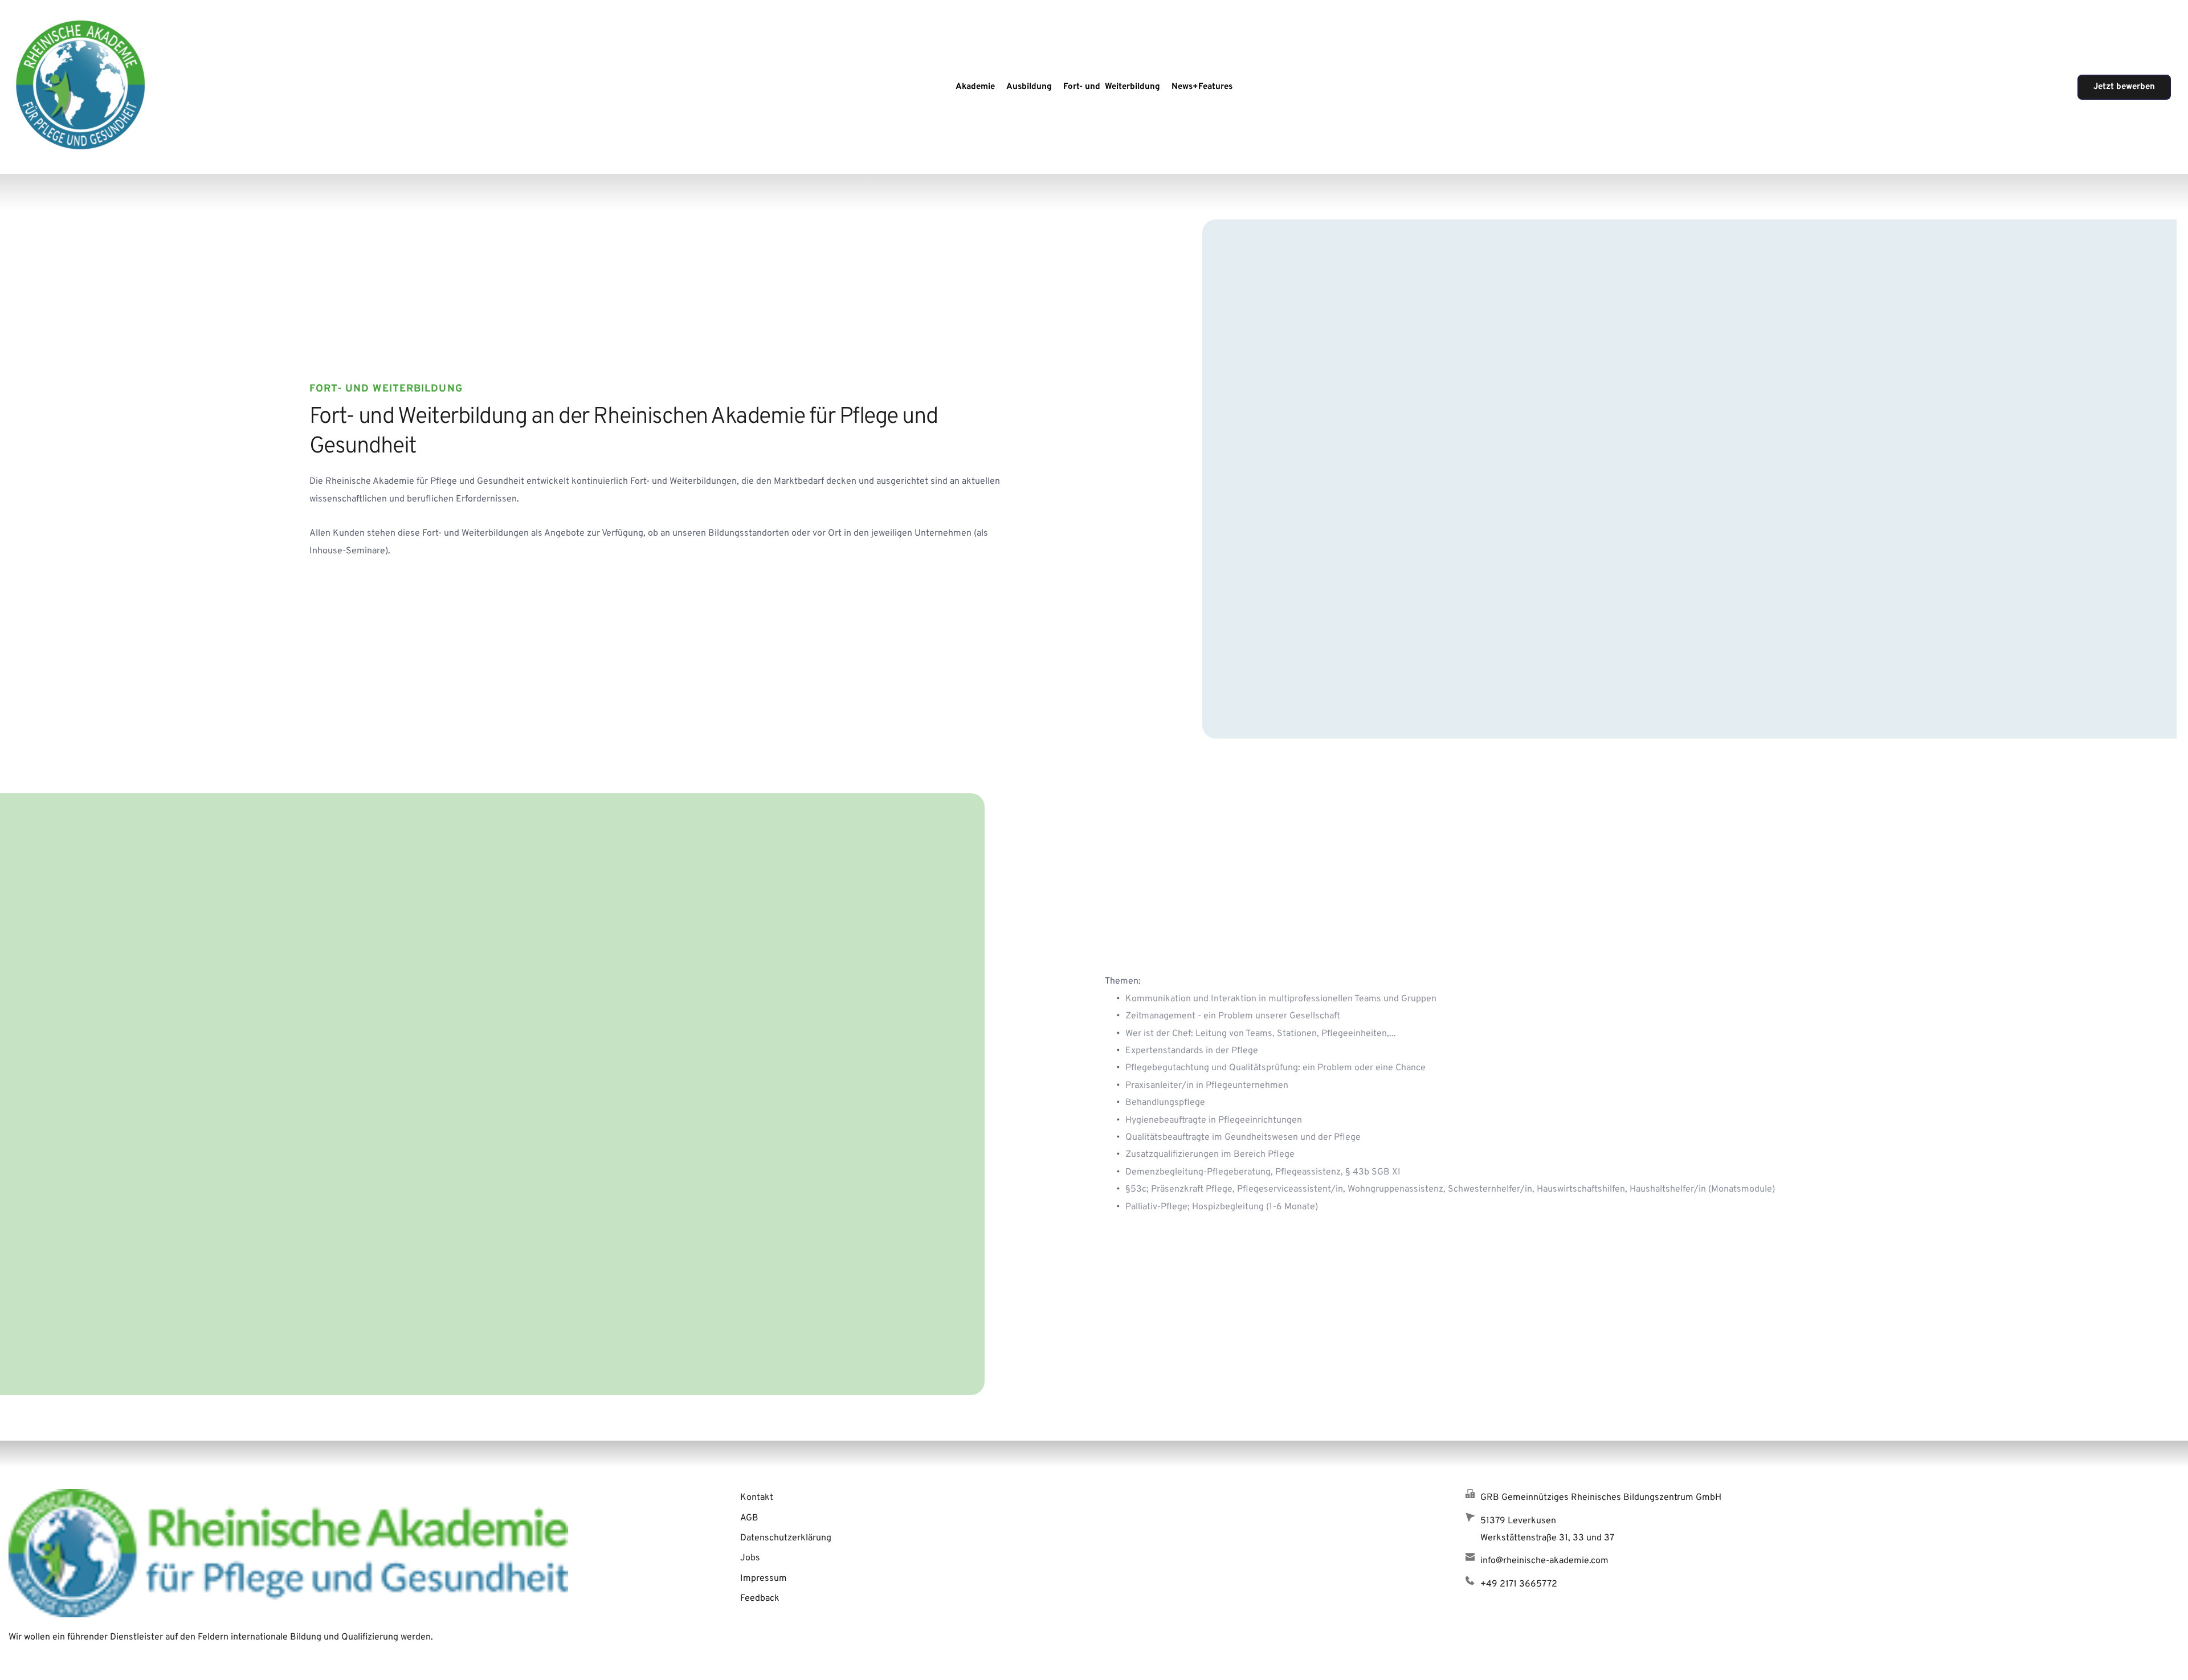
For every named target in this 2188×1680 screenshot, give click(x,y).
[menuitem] (975, 87)
